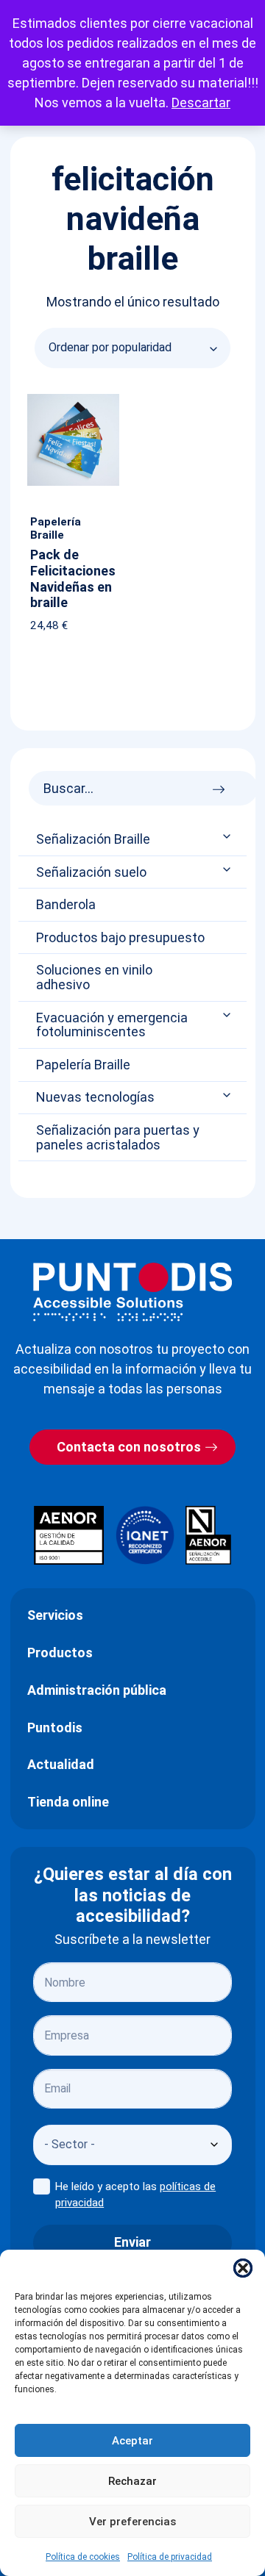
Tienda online (68, 1802)
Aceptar (132, 2441)
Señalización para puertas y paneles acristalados (118, 1138)
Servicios (55, 1615)
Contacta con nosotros (129, 1447)
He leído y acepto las (135, 2195)
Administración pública (97, 1690)
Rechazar (132, 2481)
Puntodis (55, 1728)
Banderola (66, 905)
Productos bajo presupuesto (120, 938)
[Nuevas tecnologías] (228, 1095)
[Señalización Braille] (228, 837)
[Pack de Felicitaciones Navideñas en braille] (73, 397)
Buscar (223, 785)
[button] (243, 2268)
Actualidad (61, 1764)
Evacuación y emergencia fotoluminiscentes (112, 1025)
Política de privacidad (170, 2557)
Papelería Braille (83, 1065)
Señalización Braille (93, 839)
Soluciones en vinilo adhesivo (94, 977)
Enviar (132, 2242)
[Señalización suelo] (228, 869)
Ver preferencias (132, 2522)
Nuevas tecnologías (95, 1097)
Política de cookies (83, 2557)
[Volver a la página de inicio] (132, 1292)
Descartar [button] (201, 103)
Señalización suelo (91, 872)
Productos (60, 1653)
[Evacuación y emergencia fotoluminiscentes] (228, 1015)
